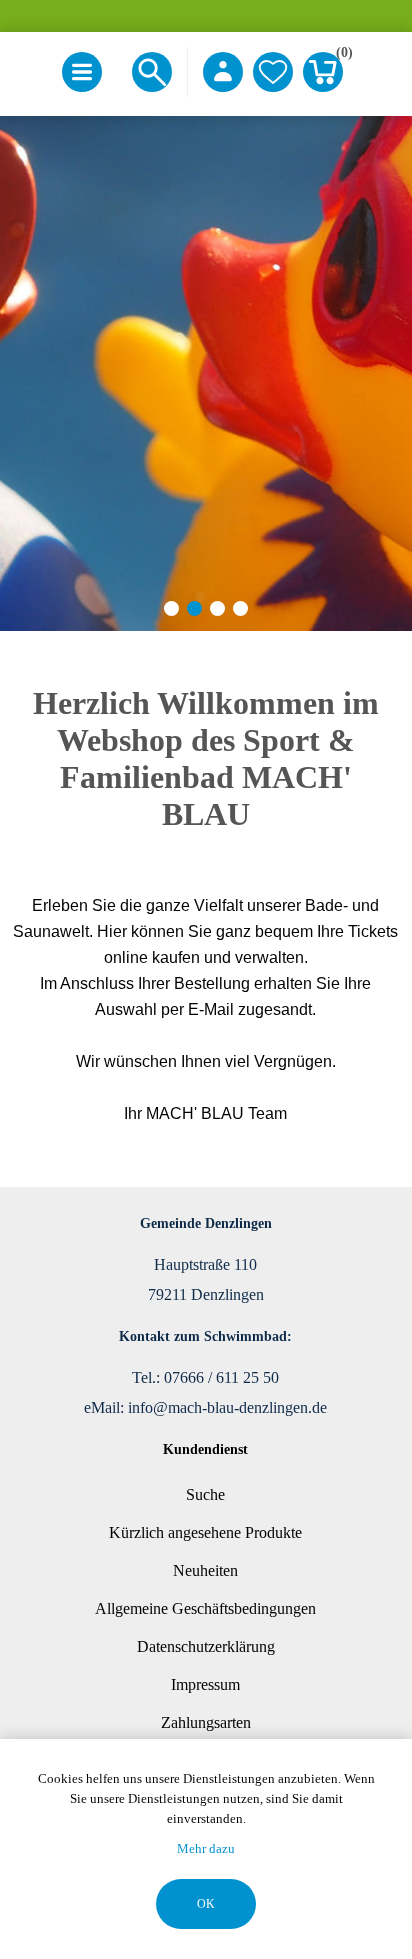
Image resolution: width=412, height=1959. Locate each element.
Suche (205, 1494)
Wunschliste (273, 72)
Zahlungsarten (206, 1722)
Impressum (205, 1684)
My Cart (339, 56)
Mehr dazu (206, 1848)
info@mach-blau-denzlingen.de (227, 1407)
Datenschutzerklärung (206, 1646)
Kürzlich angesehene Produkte (205, 1532)
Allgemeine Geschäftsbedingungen (205, 1608)
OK (206, 1904)
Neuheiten (205, 1570)
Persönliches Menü (223, 72)
